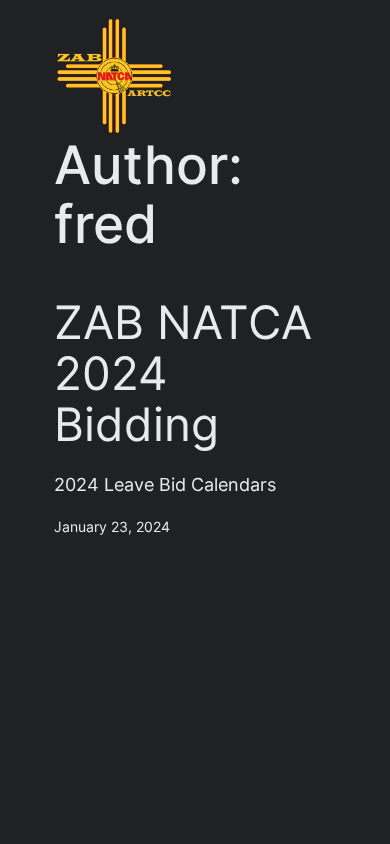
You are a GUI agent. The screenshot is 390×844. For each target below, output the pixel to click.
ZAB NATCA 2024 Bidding (183, 373)
